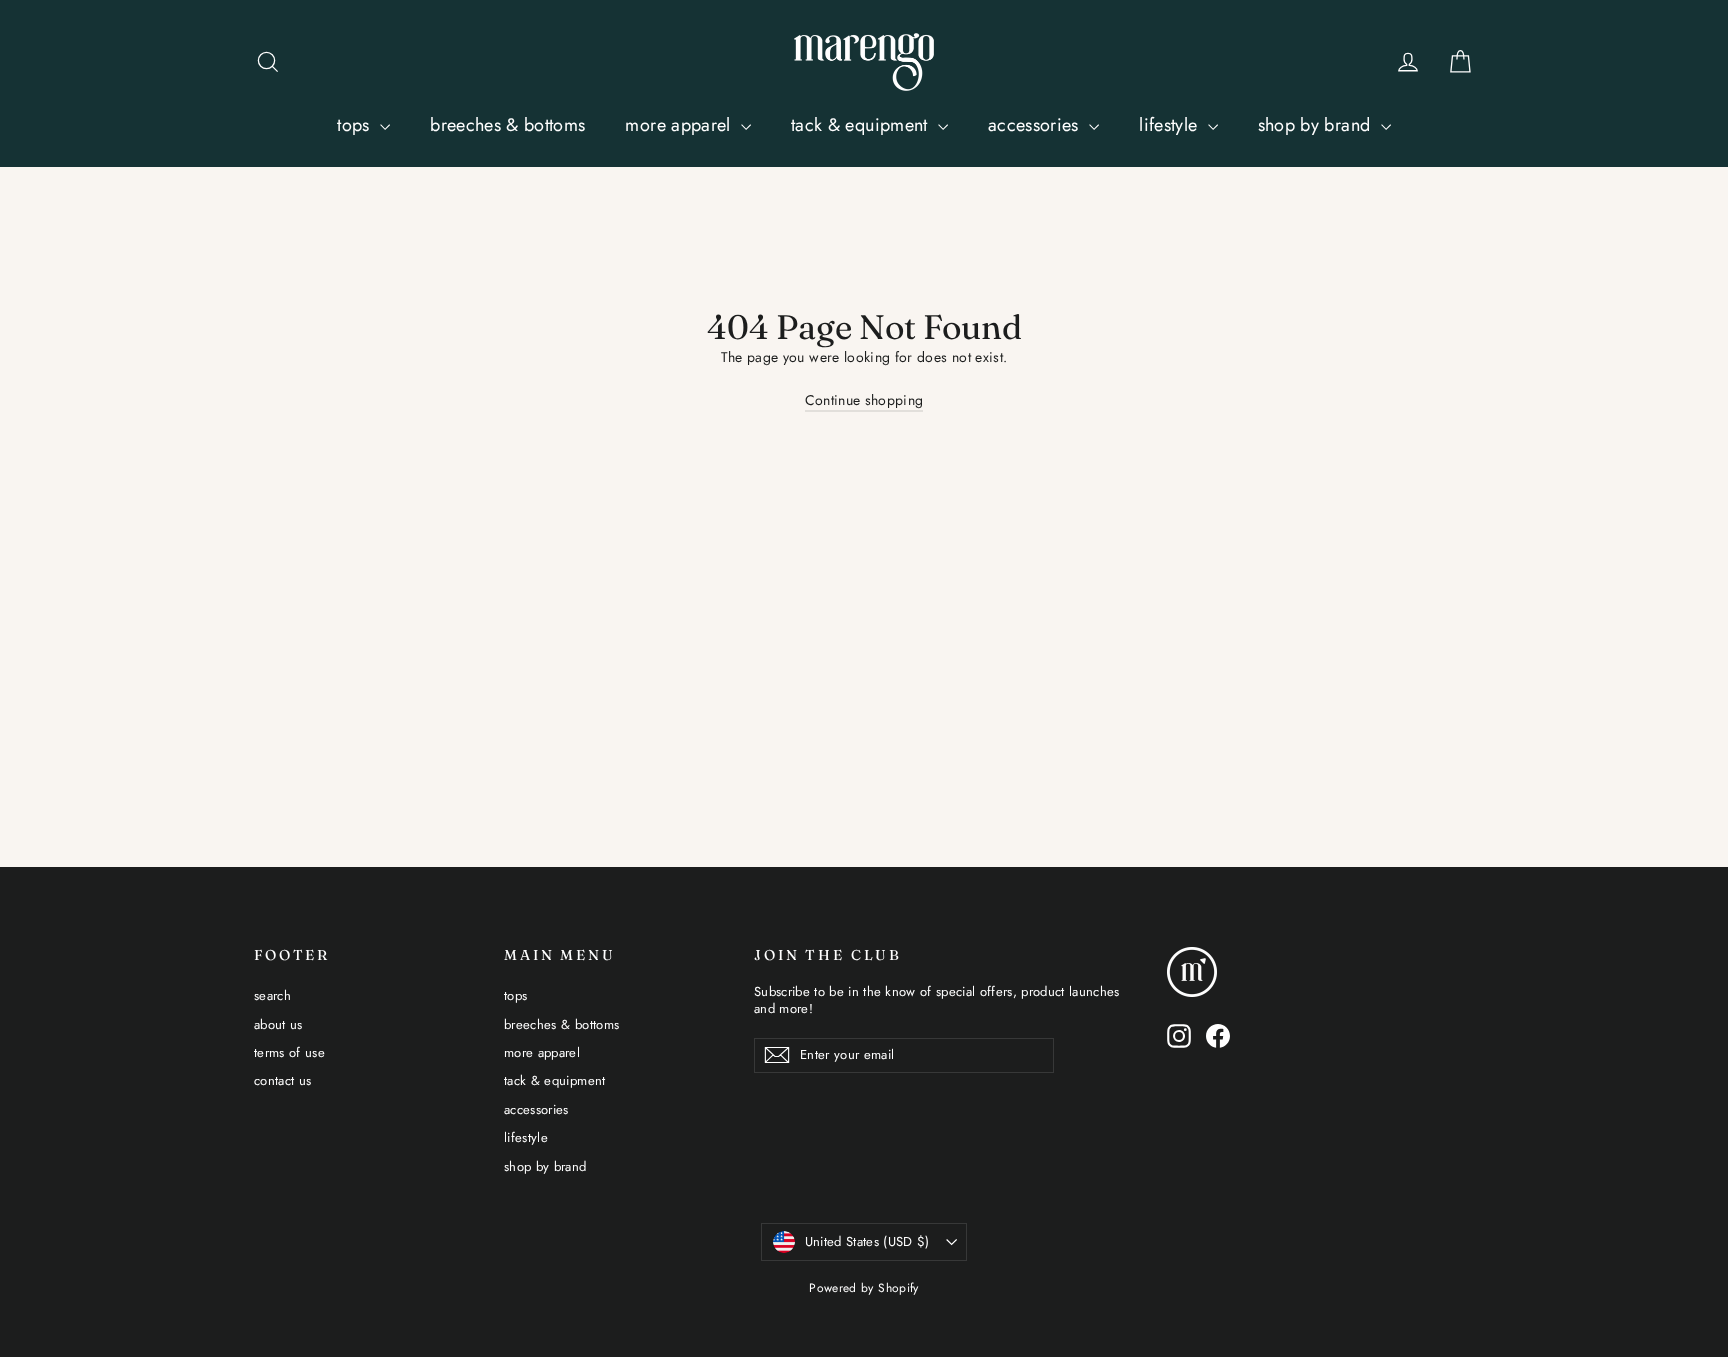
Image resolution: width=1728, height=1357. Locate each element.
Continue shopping (864, 400)
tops (356, 125)
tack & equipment (862, 125)
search (272, 995)
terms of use (289, 1052)
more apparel (680, 125)
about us (278, 1024)
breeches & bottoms (507, 125)
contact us (283, 1080)
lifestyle (1171, 125)
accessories (1036, 125)
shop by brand (1317, 125)
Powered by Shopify (863, 1288)
